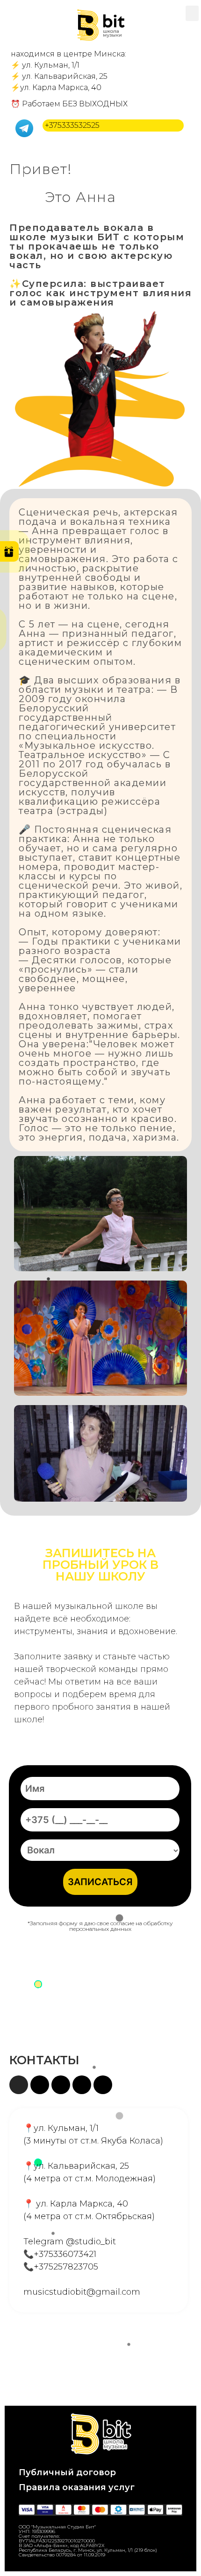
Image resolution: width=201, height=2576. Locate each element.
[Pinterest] (82, 2085)
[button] (192, 13)
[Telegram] (40, 2085)
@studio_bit (91, 2242)
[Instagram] (19, 2085)
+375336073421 (65, 2254)
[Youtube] (61, 2085)
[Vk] (103, 2085)
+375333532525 (72, 125)
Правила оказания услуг (77, 2487)
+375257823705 (66, 2267)
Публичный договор (67, 2472)
